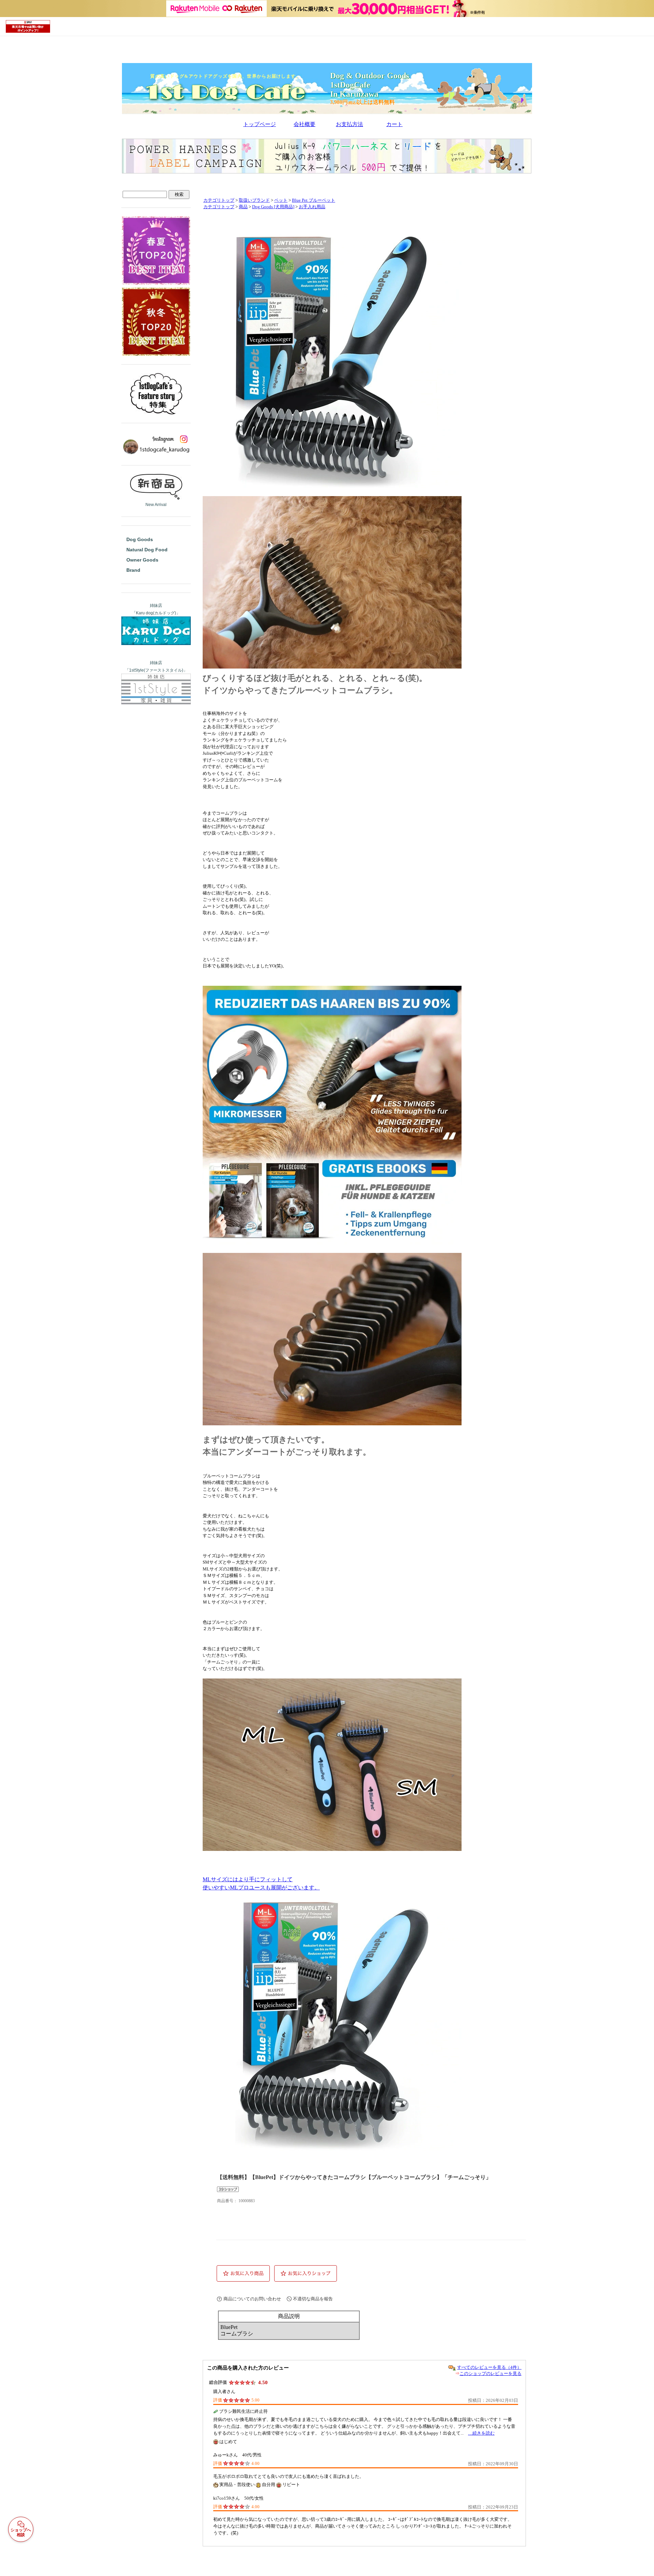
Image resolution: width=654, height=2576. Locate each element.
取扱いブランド (254, 200)
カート (394, 124)
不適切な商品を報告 (313, 2299)
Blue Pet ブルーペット (314, 200)
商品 (243, 207)
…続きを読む (481, 2433)
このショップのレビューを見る (490, 2373)
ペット (281, 200)
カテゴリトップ (219, 200)
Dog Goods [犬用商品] (273, 207)
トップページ (260, 124)
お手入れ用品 (312, 207)
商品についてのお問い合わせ (252, 2299)
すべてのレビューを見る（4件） (489, 2367)
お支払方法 (349, 124)
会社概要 (305, 124)
